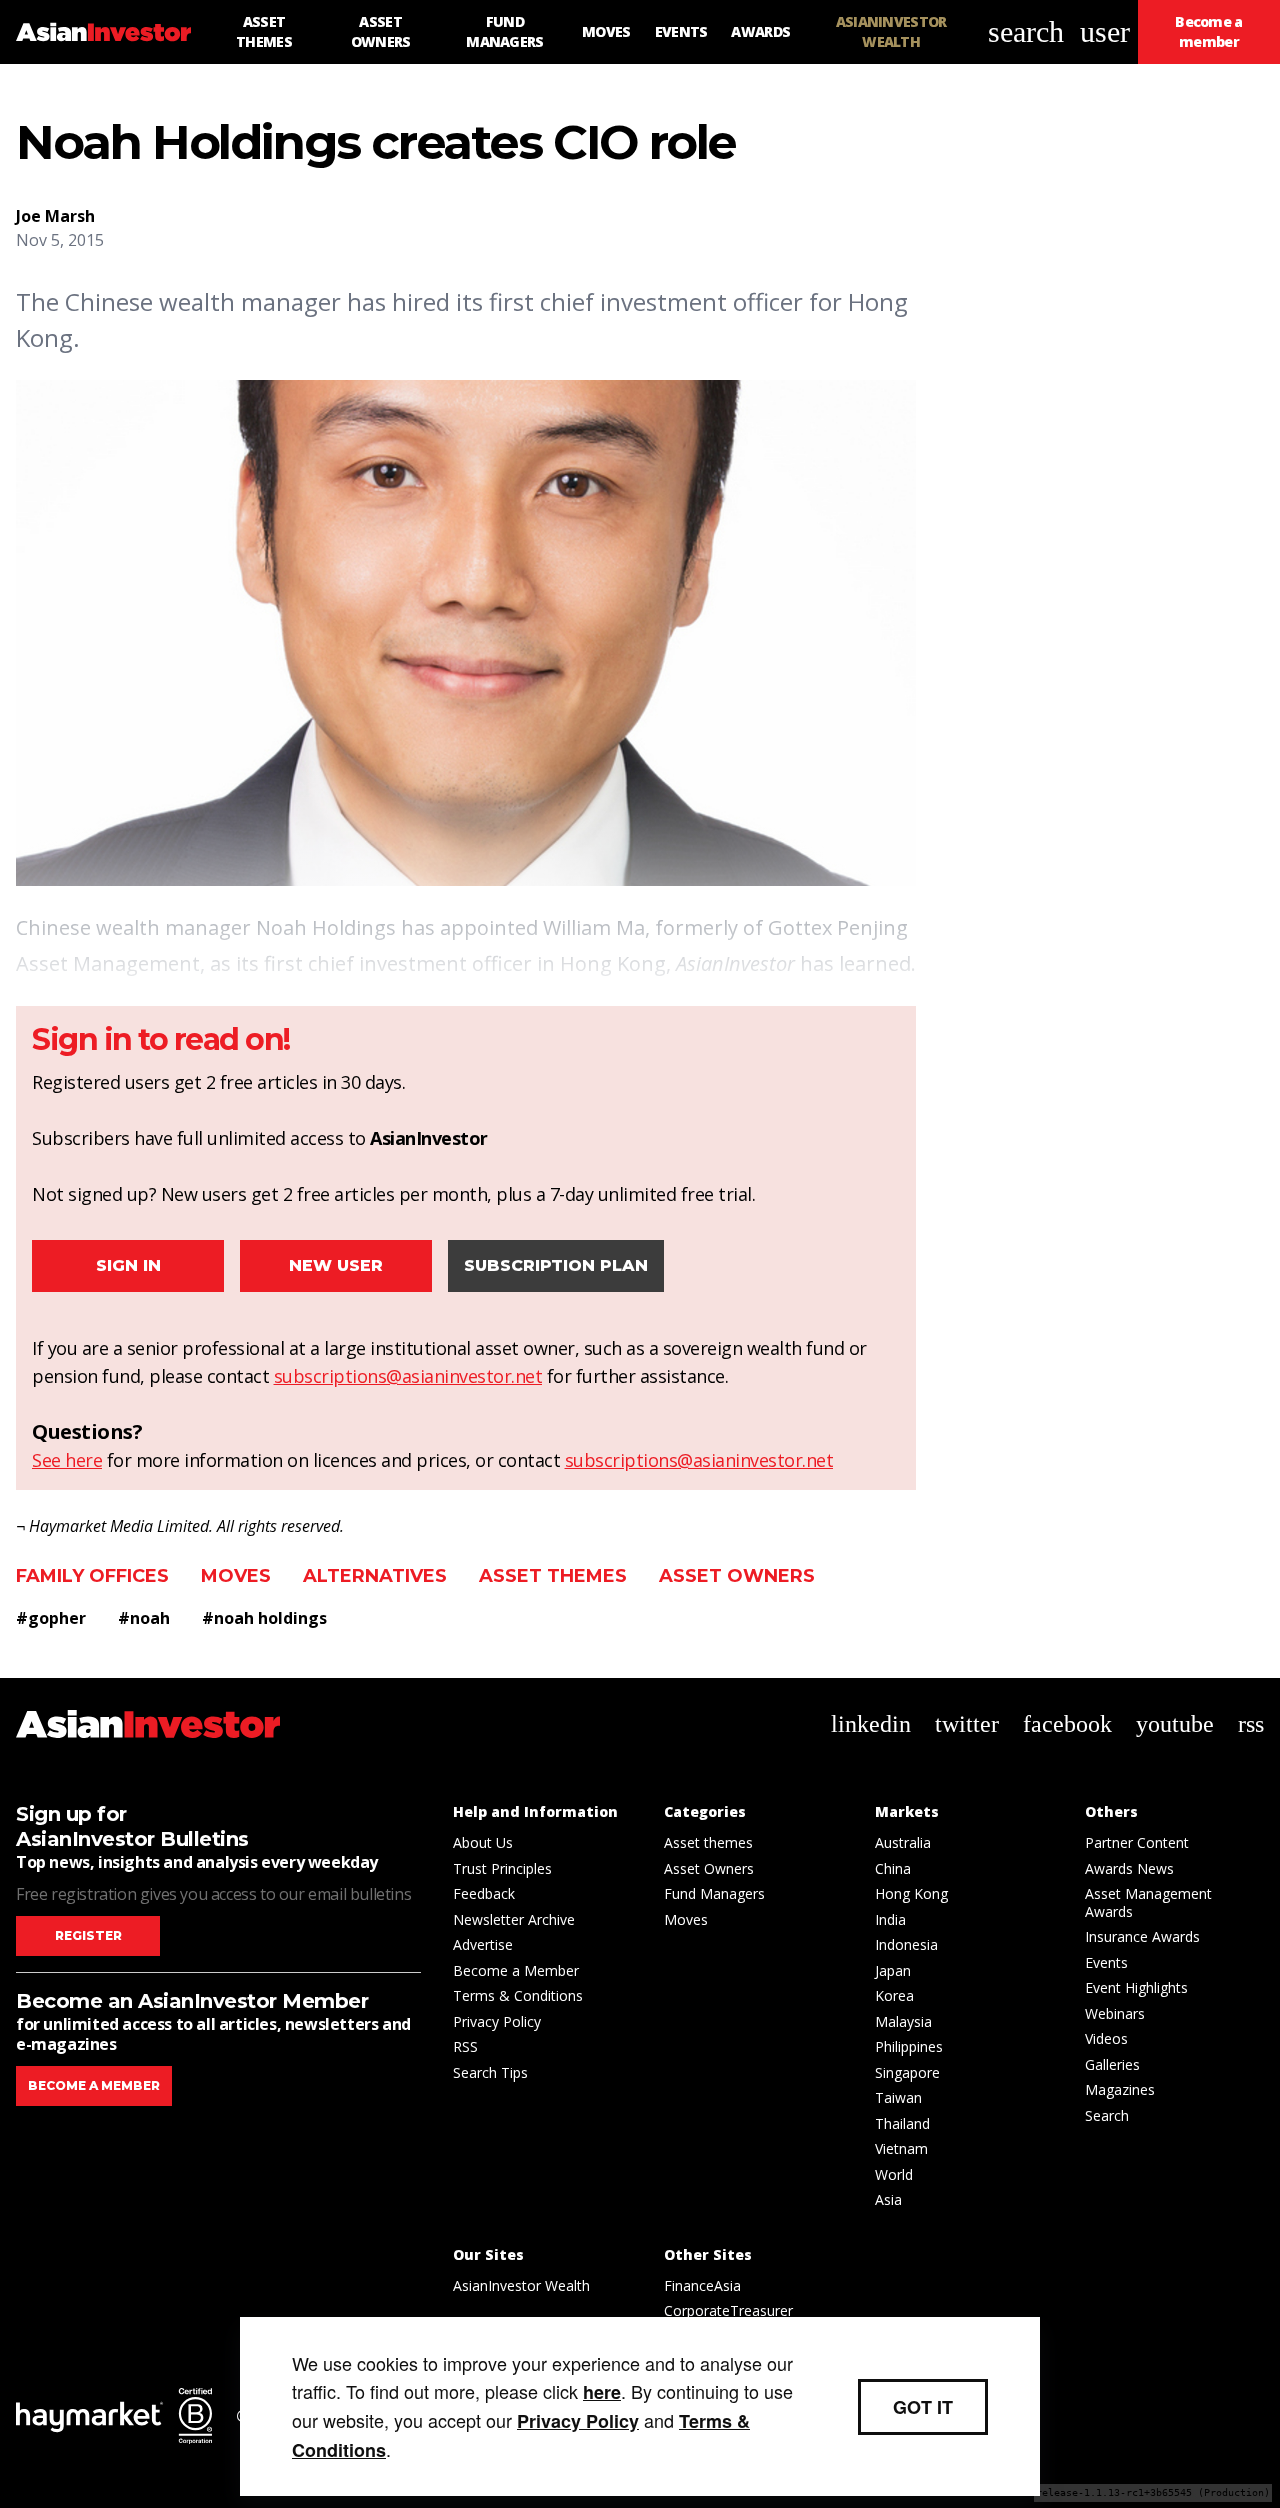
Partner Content (1137, 1842)
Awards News (1129, 1868)
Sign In (128, 1265)
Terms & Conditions (518, 1995)
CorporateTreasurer (728, 2310)
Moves (236, 1576)
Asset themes (553, 1576)
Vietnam (901, 2148)
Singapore (907, 2072)
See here (67, 1460)
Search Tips (490, 2072)
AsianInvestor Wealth (521, 2285)
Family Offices (92, 1576)
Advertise (483, 1944)
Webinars (1115, 2013)
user (1105, 31)
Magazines (1120, 2089)
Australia (903, 1842)
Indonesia (906, 1944)
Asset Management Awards (1148, 1902)
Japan (893, 1970)
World (894, 2174)
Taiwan (898, 2097)
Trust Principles (502, 1868)
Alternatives (375, 1576)
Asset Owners (737, 1576)
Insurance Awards (1142, 1936)
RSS (465, 2046)
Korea (894, 1995)
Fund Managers (714, 1893)
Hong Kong (911, 1893)
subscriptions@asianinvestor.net (408, 1376)
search (1026, 31)
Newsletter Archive (514, 1919)
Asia (888, 2199)
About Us (483, 1842)
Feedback (484, 1893)
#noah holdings (264, 1618)
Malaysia (903, 2021)
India (890, 1919)
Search (1107, 2115)
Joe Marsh (55, 216)
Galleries (1112, 2064)
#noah (144, 1618)
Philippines (909, 2046)
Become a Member (516, 1970)
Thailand (902, 2123)
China (893, 1868)
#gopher (51, 1618)
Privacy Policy (497, 2021)
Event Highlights (1136, 1987)
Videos (1106, 2038)
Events (1106, 1962)
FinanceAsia (702, 2285)
